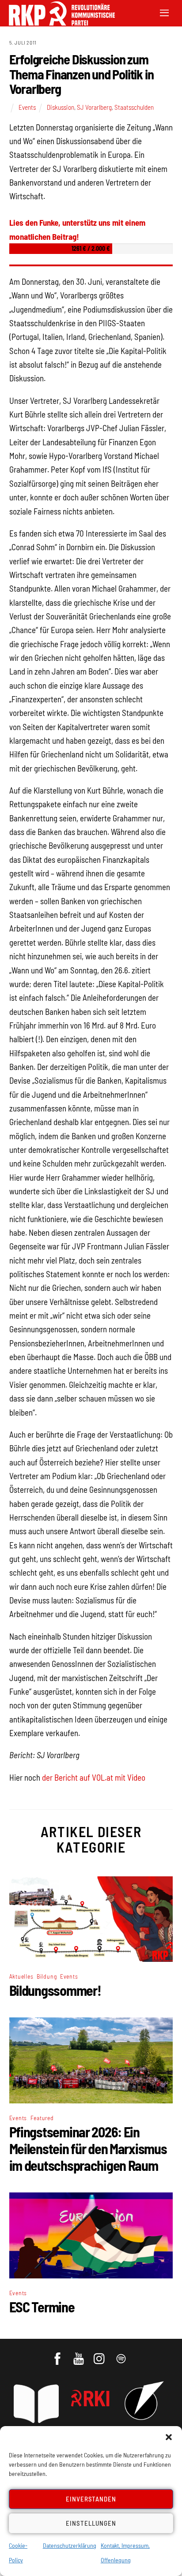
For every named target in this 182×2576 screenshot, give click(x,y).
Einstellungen (91, 2523)
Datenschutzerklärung (70, 2545)
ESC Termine (42, 2307)
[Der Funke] (57, 23)
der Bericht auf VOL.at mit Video (94, 1777)
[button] (169, 2437)
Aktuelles (21, 1976)
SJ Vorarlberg (94, 107)
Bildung (47, 1976)
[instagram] (100, 2355)
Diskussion (61, 107)
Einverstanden (91, 2499)
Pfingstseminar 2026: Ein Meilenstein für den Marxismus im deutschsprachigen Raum (88, 2148)
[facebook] (58, 2355)
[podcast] (122, 2355)
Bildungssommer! (55, 1990)
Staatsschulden (134, 107)
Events (27, 107)
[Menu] (164, 12)
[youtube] (79, 2355)
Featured (42, 2118)
